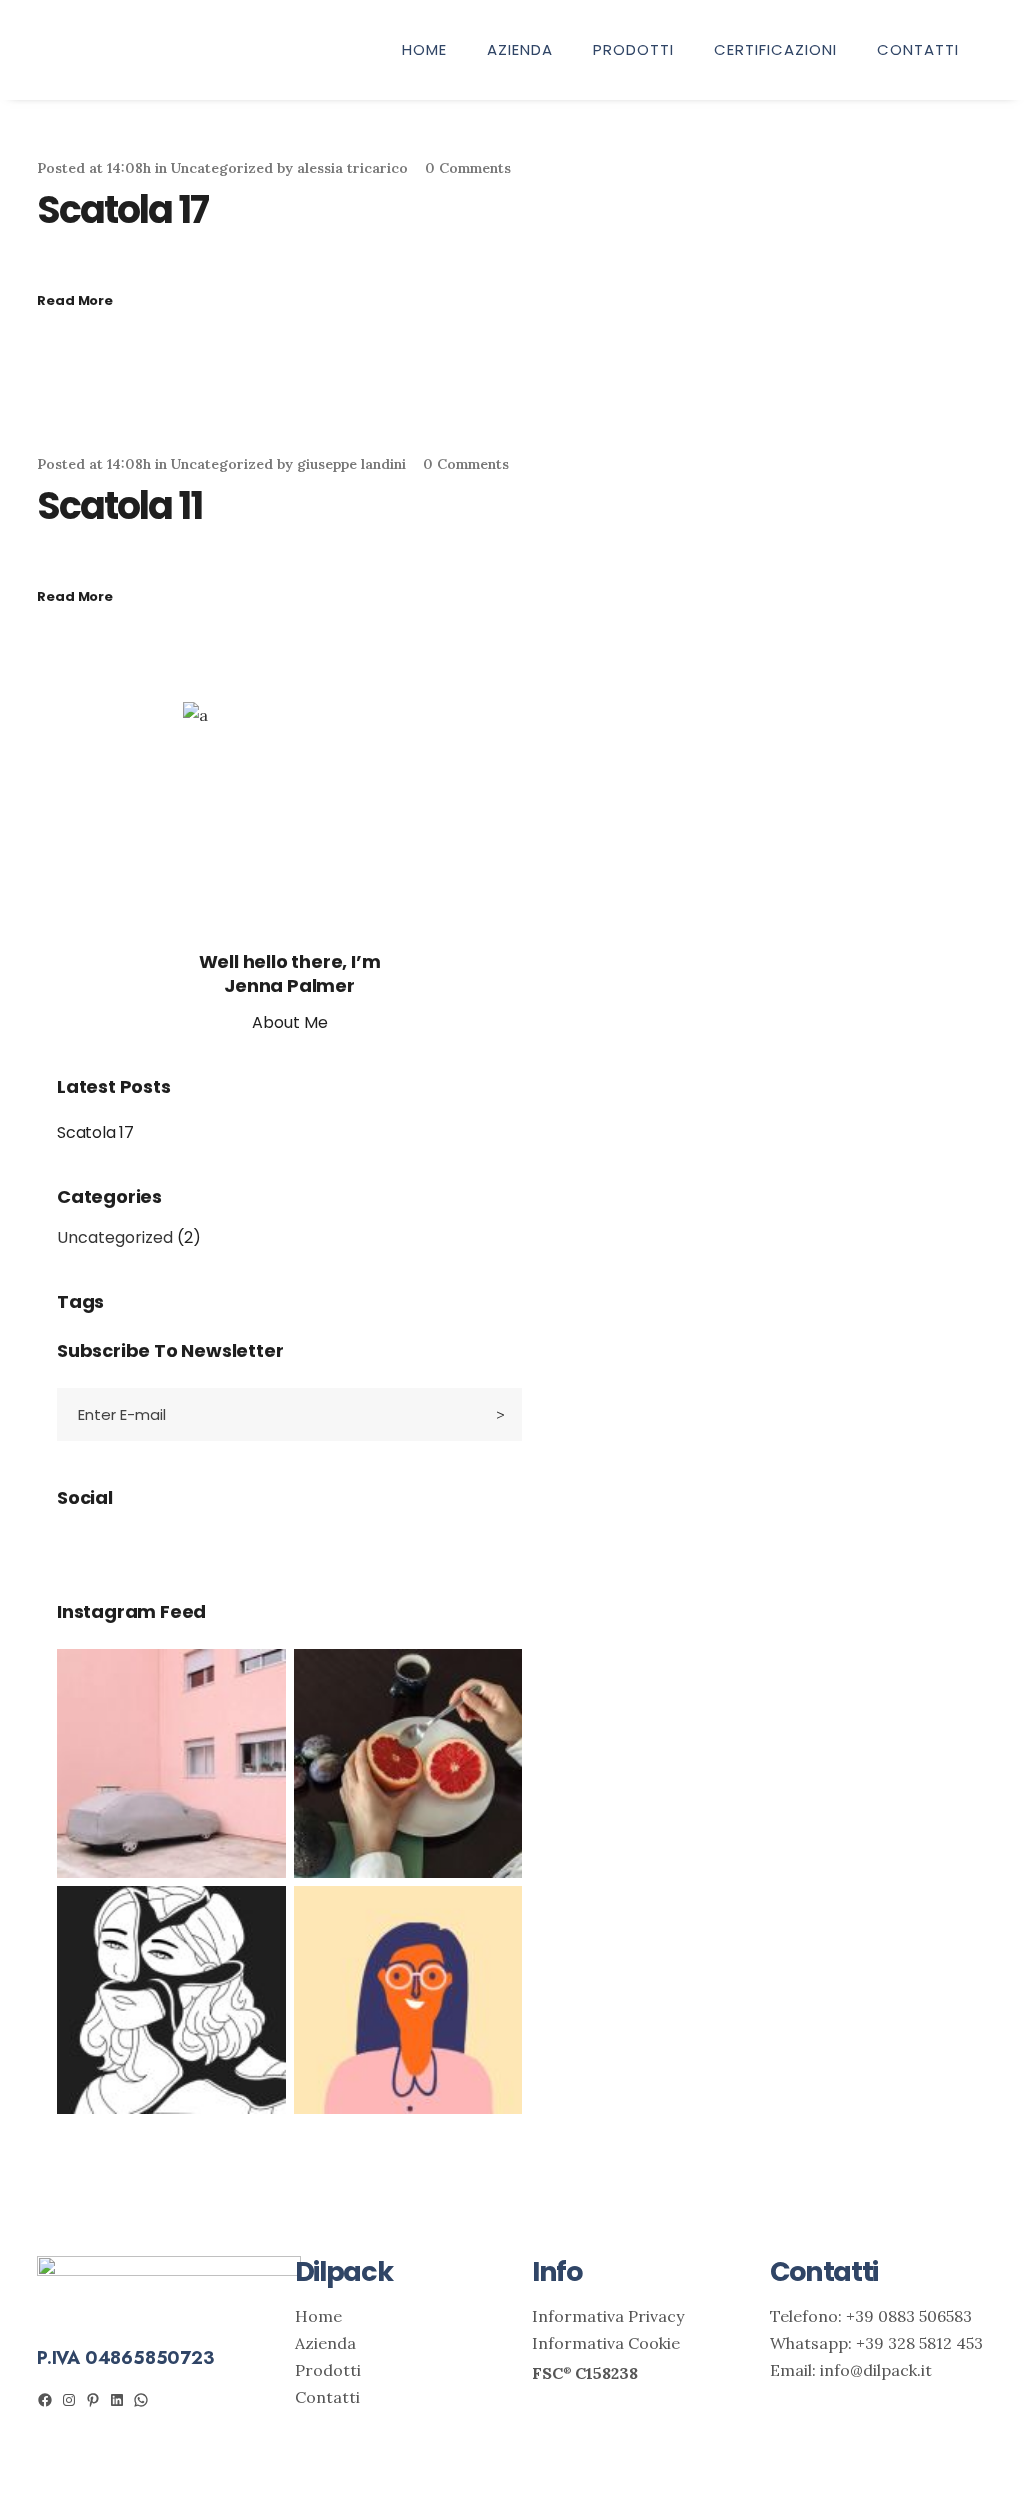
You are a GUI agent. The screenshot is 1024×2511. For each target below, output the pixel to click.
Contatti (327, 2397)
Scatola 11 (119, 505)
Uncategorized (222, 168)
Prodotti (328, 2370)
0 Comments (468, 168)
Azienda (325, 2343)
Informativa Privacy (608, 2316)
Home (318, 2316)
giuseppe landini (351, 464)
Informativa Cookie (606, 2343)
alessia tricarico (352, 168)
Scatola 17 (122, 209)
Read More (75, 300)
